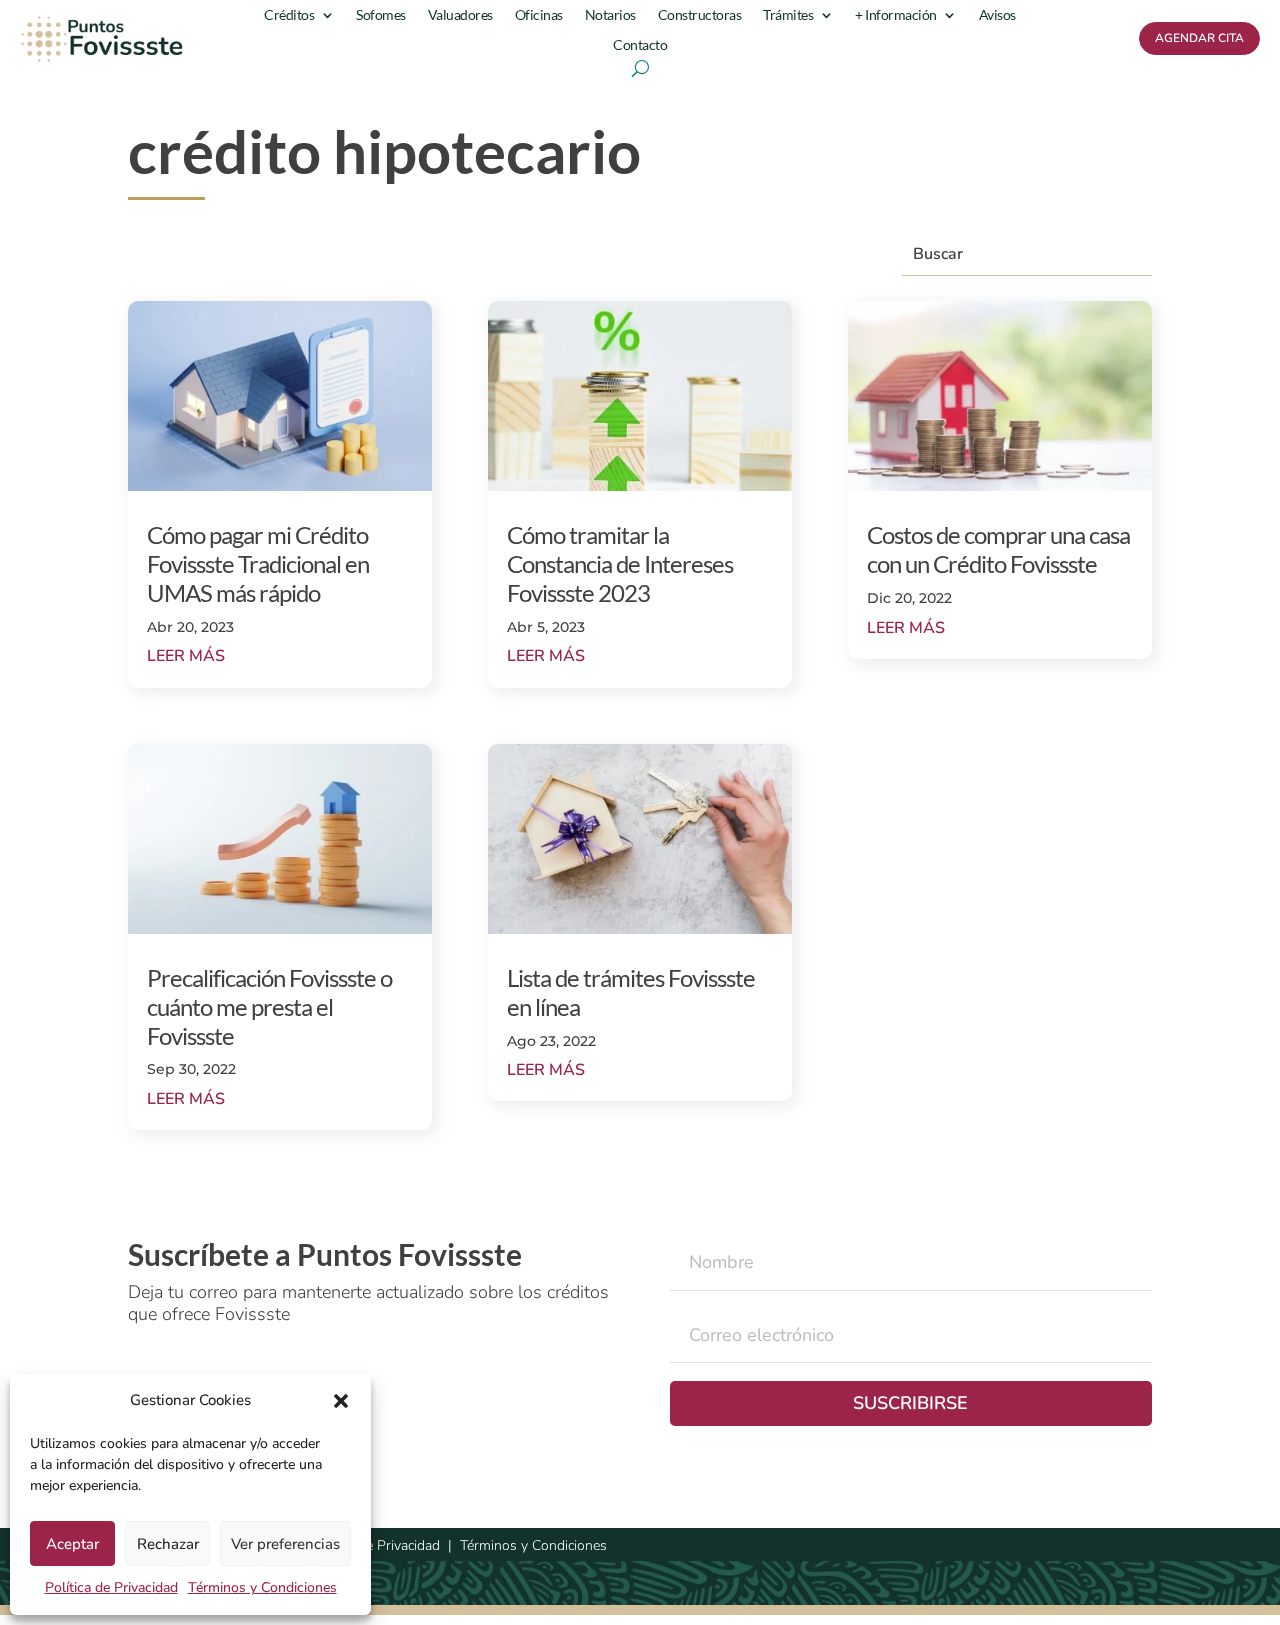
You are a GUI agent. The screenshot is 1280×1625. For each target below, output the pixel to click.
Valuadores (460, 15)
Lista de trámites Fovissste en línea (631, 992)
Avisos (997, 15)
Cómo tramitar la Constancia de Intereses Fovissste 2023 (620, 563)
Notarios (610, 15)
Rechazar (168, 1544)
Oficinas (539, 15)
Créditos (289, 15)
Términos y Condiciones (262, 1587)
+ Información (896, 15)
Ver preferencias (285, 1544)
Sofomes (381, 15)
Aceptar (72, 1544)
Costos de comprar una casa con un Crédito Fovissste (998, 549)
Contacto (640, 45)
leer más (186, 656)
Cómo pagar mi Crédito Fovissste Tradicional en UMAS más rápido (258, 563)
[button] (341, 1401)
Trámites (788, 15)
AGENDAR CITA (1199, 38)
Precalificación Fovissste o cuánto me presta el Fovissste (269, 1006)
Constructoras (700, 15)
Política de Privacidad (111, 1587)
